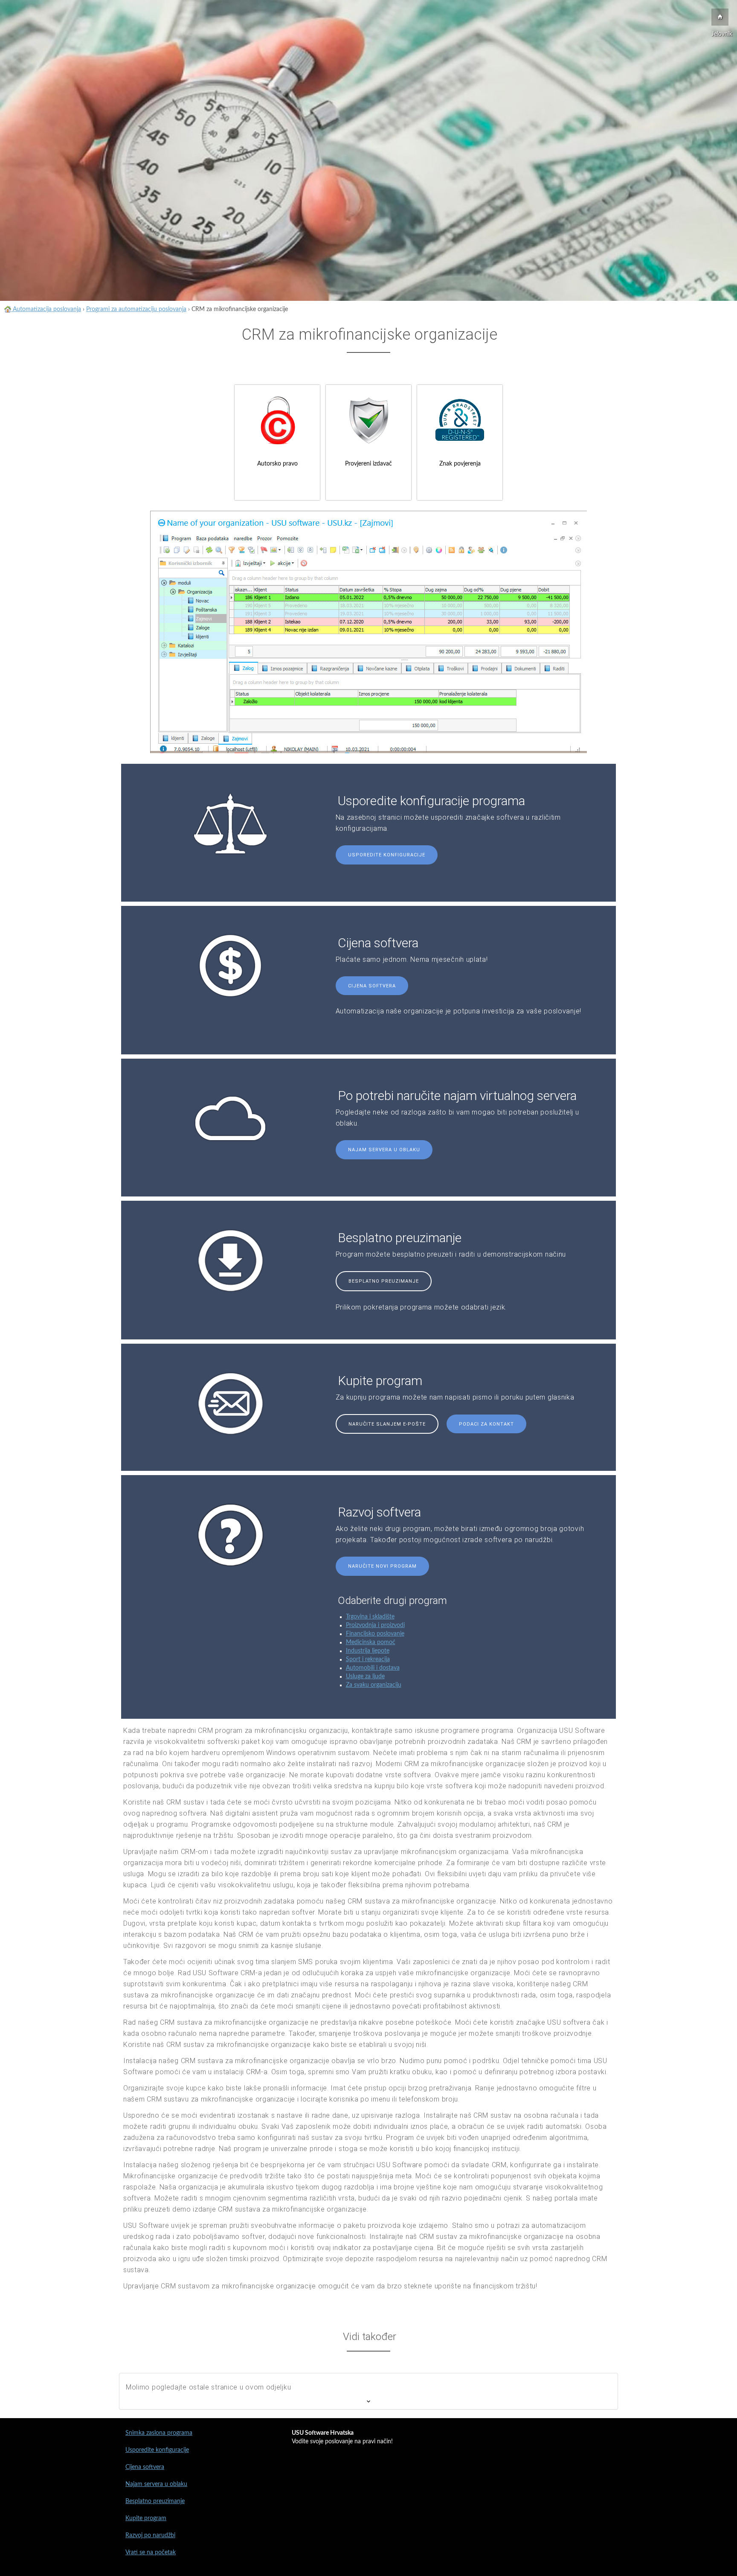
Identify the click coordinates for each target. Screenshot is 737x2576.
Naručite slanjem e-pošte (387, 1424)
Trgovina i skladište (370, 1617)
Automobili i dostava (373, 1668)
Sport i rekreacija (368, 1659)
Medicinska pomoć (371, 1642)
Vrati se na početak (151, 2553)
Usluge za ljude (365, 1677)
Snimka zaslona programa (159, 2433)
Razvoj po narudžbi (150, 2535)
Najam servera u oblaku (384, 1150)
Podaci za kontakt (486, 1424)
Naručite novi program (382, 1566)
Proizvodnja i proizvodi (375, 1625)
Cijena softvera (372, 986)
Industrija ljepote (368, 1651)
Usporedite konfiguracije (387, 855)
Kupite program (146, 2518)
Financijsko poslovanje (375, 1634)
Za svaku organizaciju (374, 1685)
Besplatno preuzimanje (384, 1281)
